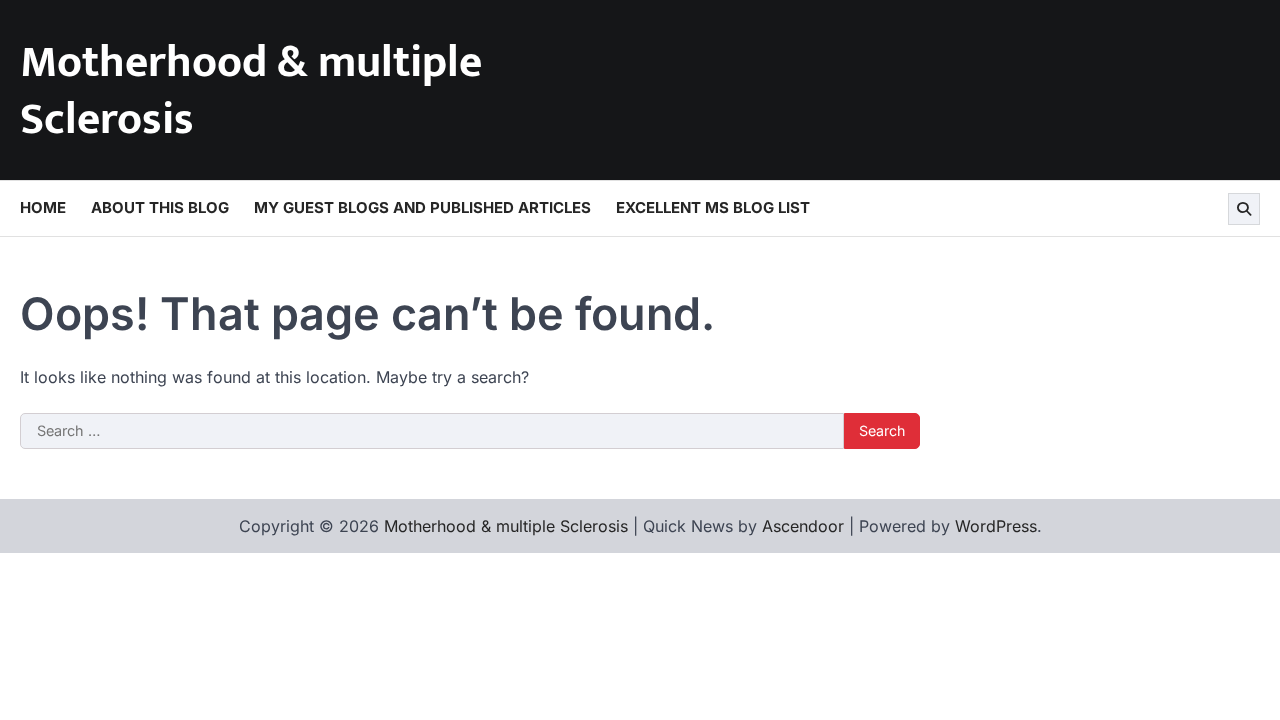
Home (43, 207)
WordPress (996, 526)
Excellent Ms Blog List (713, 207)
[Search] (1244, 209)
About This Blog (160, 207)
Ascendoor (803, 526)
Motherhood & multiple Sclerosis (251, 91)
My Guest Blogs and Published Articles (422, 207)
